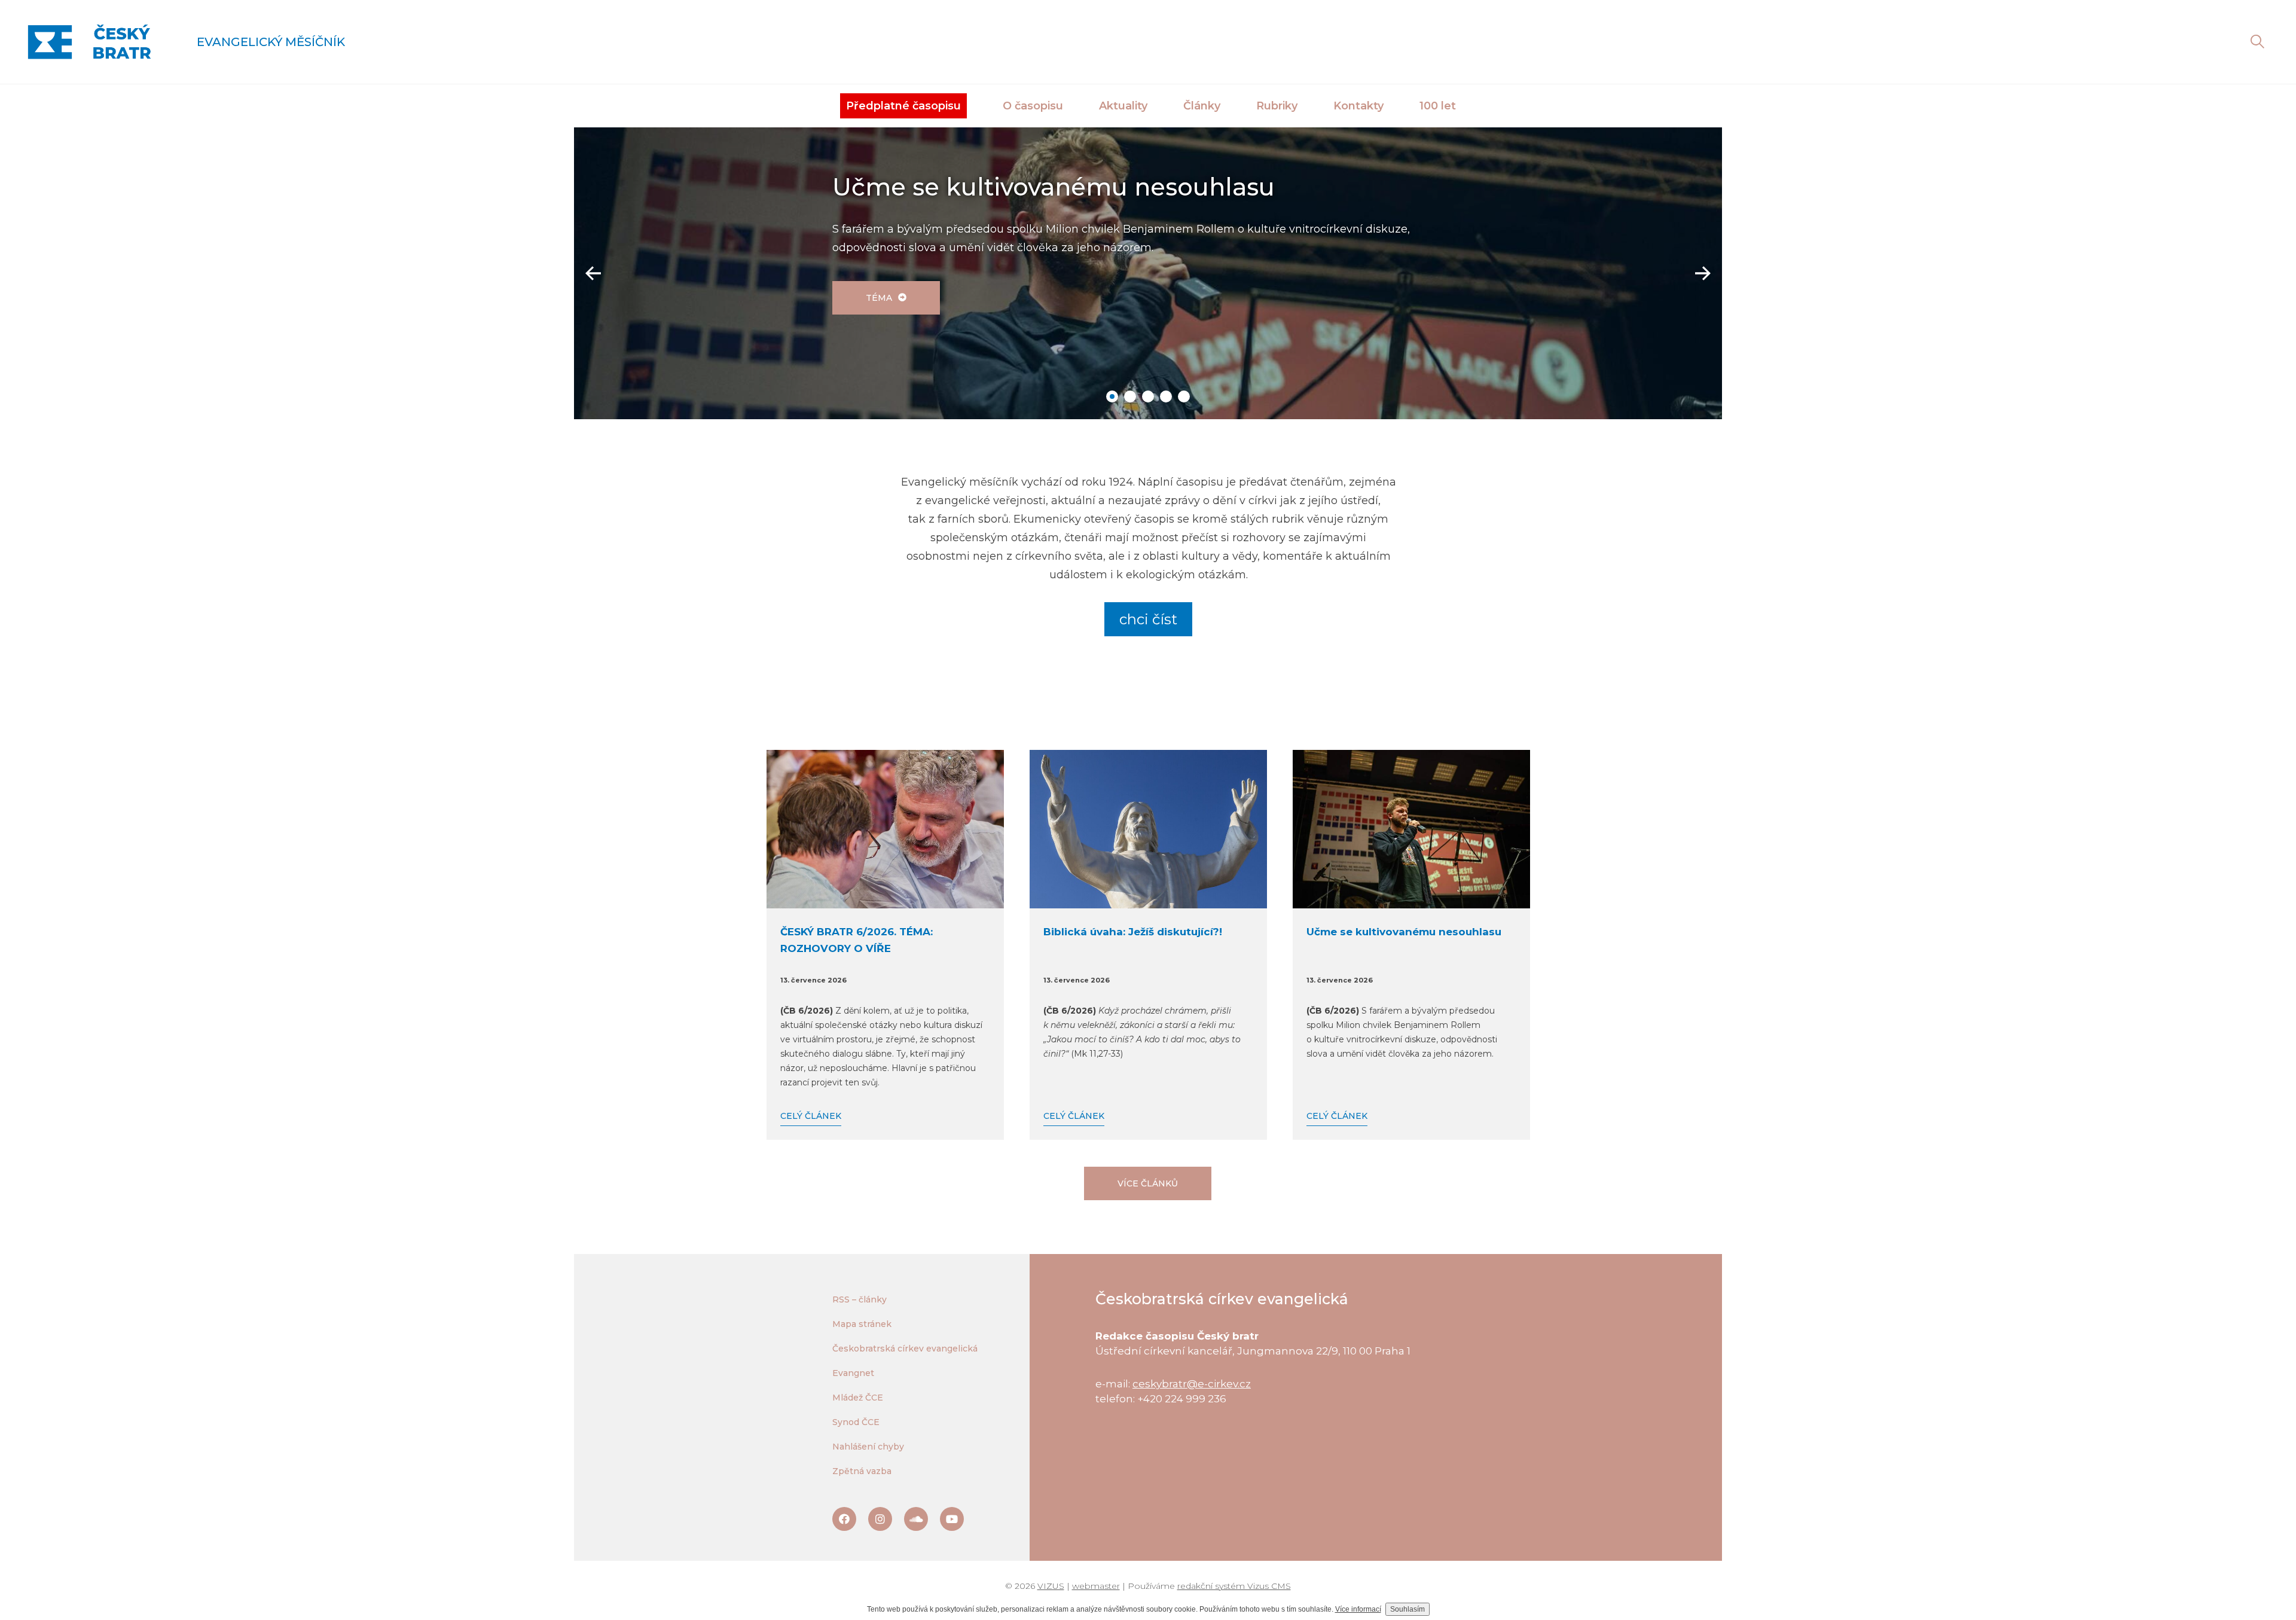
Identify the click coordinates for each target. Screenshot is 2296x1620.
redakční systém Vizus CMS (1234, 1586)
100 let (1438, 106)
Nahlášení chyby (868, 1447)
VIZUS (1051, 1586)
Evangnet (853, 1373)
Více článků (1148, 1183)
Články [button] (1202, 106)
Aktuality (1123, 106)
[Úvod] (89, 42)
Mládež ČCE (858, 1398)
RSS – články (860, 1299)
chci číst (1148, 619)
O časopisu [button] (1033, 106)
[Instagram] (880, 1519)
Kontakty (1358, 106)
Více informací (1358, 1609)
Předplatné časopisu (903, 106)
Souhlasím (1407, 1609)
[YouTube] (952, 1519)
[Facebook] (844, 1519)
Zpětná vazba (862, 1471)
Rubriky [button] (1277, 106)
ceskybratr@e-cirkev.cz (1192, 1384)
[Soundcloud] (916, 1519)
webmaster (1096, 1586)
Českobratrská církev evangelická (905, 1349)
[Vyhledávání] (2257, 42)
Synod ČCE (856, 1422)
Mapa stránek (862, 1324)
